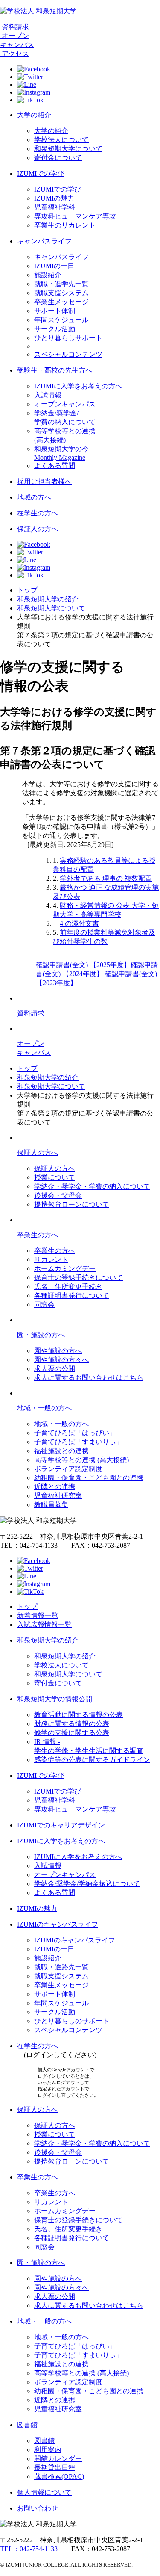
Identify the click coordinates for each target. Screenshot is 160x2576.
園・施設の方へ (41, 1335)
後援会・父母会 (58, 1195)
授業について (55, 1177)
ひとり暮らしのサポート (72, 2021)
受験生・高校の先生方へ (55, 370)
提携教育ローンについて (72, 1204)
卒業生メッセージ (61, 302)
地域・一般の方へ (44, 1408)
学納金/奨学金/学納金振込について (87, 1884)
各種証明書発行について (72, 1295)
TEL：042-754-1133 (29, 2549)
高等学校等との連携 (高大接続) (81, 1460)
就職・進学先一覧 (61, 284)
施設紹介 (48, 275)
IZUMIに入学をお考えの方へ (78, 386)
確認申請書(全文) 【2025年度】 (83, 965)
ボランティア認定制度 (68, 1469)
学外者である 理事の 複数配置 (106, 878)
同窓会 (44, 1304)
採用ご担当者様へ (44, 481)
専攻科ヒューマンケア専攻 (75, 216)
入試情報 (48, 395)
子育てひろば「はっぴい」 (75, 1433)
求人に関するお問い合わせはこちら (89, 1378)
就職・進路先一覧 (61, 1967)
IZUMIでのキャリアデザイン (61, 1825)
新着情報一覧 (38, 1615)
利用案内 (48, 2450)
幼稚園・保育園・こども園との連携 (89, 1478)
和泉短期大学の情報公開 (55, 1699)
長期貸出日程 (55, 2468)
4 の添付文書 (79, 923)
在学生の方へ (38, 513)
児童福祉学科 (55, 207)
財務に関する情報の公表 (72, 1724)
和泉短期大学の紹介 (48, 599)
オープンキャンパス (65, 404)
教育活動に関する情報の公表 (79, 1715)
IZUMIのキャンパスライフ (58, 1924)
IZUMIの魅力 (54, 198)
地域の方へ (34, 497)
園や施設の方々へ (61, 1360)
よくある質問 (55, 466)
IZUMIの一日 (54, 266)
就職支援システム (61, 293)
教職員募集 (51, 1505)
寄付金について (58, 158)
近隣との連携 (55, 1487)
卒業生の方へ (38, 1235)
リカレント (51, 1260)
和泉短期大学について (68, 149)
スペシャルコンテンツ (68, 354)
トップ (27, 590)
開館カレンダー (58, 2459)
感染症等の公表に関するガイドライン (92, 1760)
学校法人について (61, 140)
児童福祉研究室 (58, 1496)
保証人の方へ (38, 529)
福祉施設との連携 (61, 1451)
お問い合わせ (38, 2508)
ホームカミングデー (65, 1269)
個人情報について (44, 2492)
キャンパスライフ (44, 241)
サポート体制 (55, 311)
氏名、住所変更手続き (68, 1287)
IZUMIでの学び (41, 173)
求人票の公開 (55, 1369)
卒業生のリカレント (65, 225)
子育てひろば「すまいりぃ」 (79, 1442)
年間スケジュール (61, 320)
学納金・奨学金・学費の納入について (92, 1186)
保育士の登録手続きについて (79, 1278)
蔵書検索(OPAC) (59, 2477)
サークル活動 (55, 329)
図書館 (27, 2425)
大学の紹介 (34, 115)
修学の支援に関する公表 (72, 1733)
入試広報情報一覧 (44, 1624)
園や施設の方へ (58, 1351)
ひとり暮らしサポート (68, 338)
